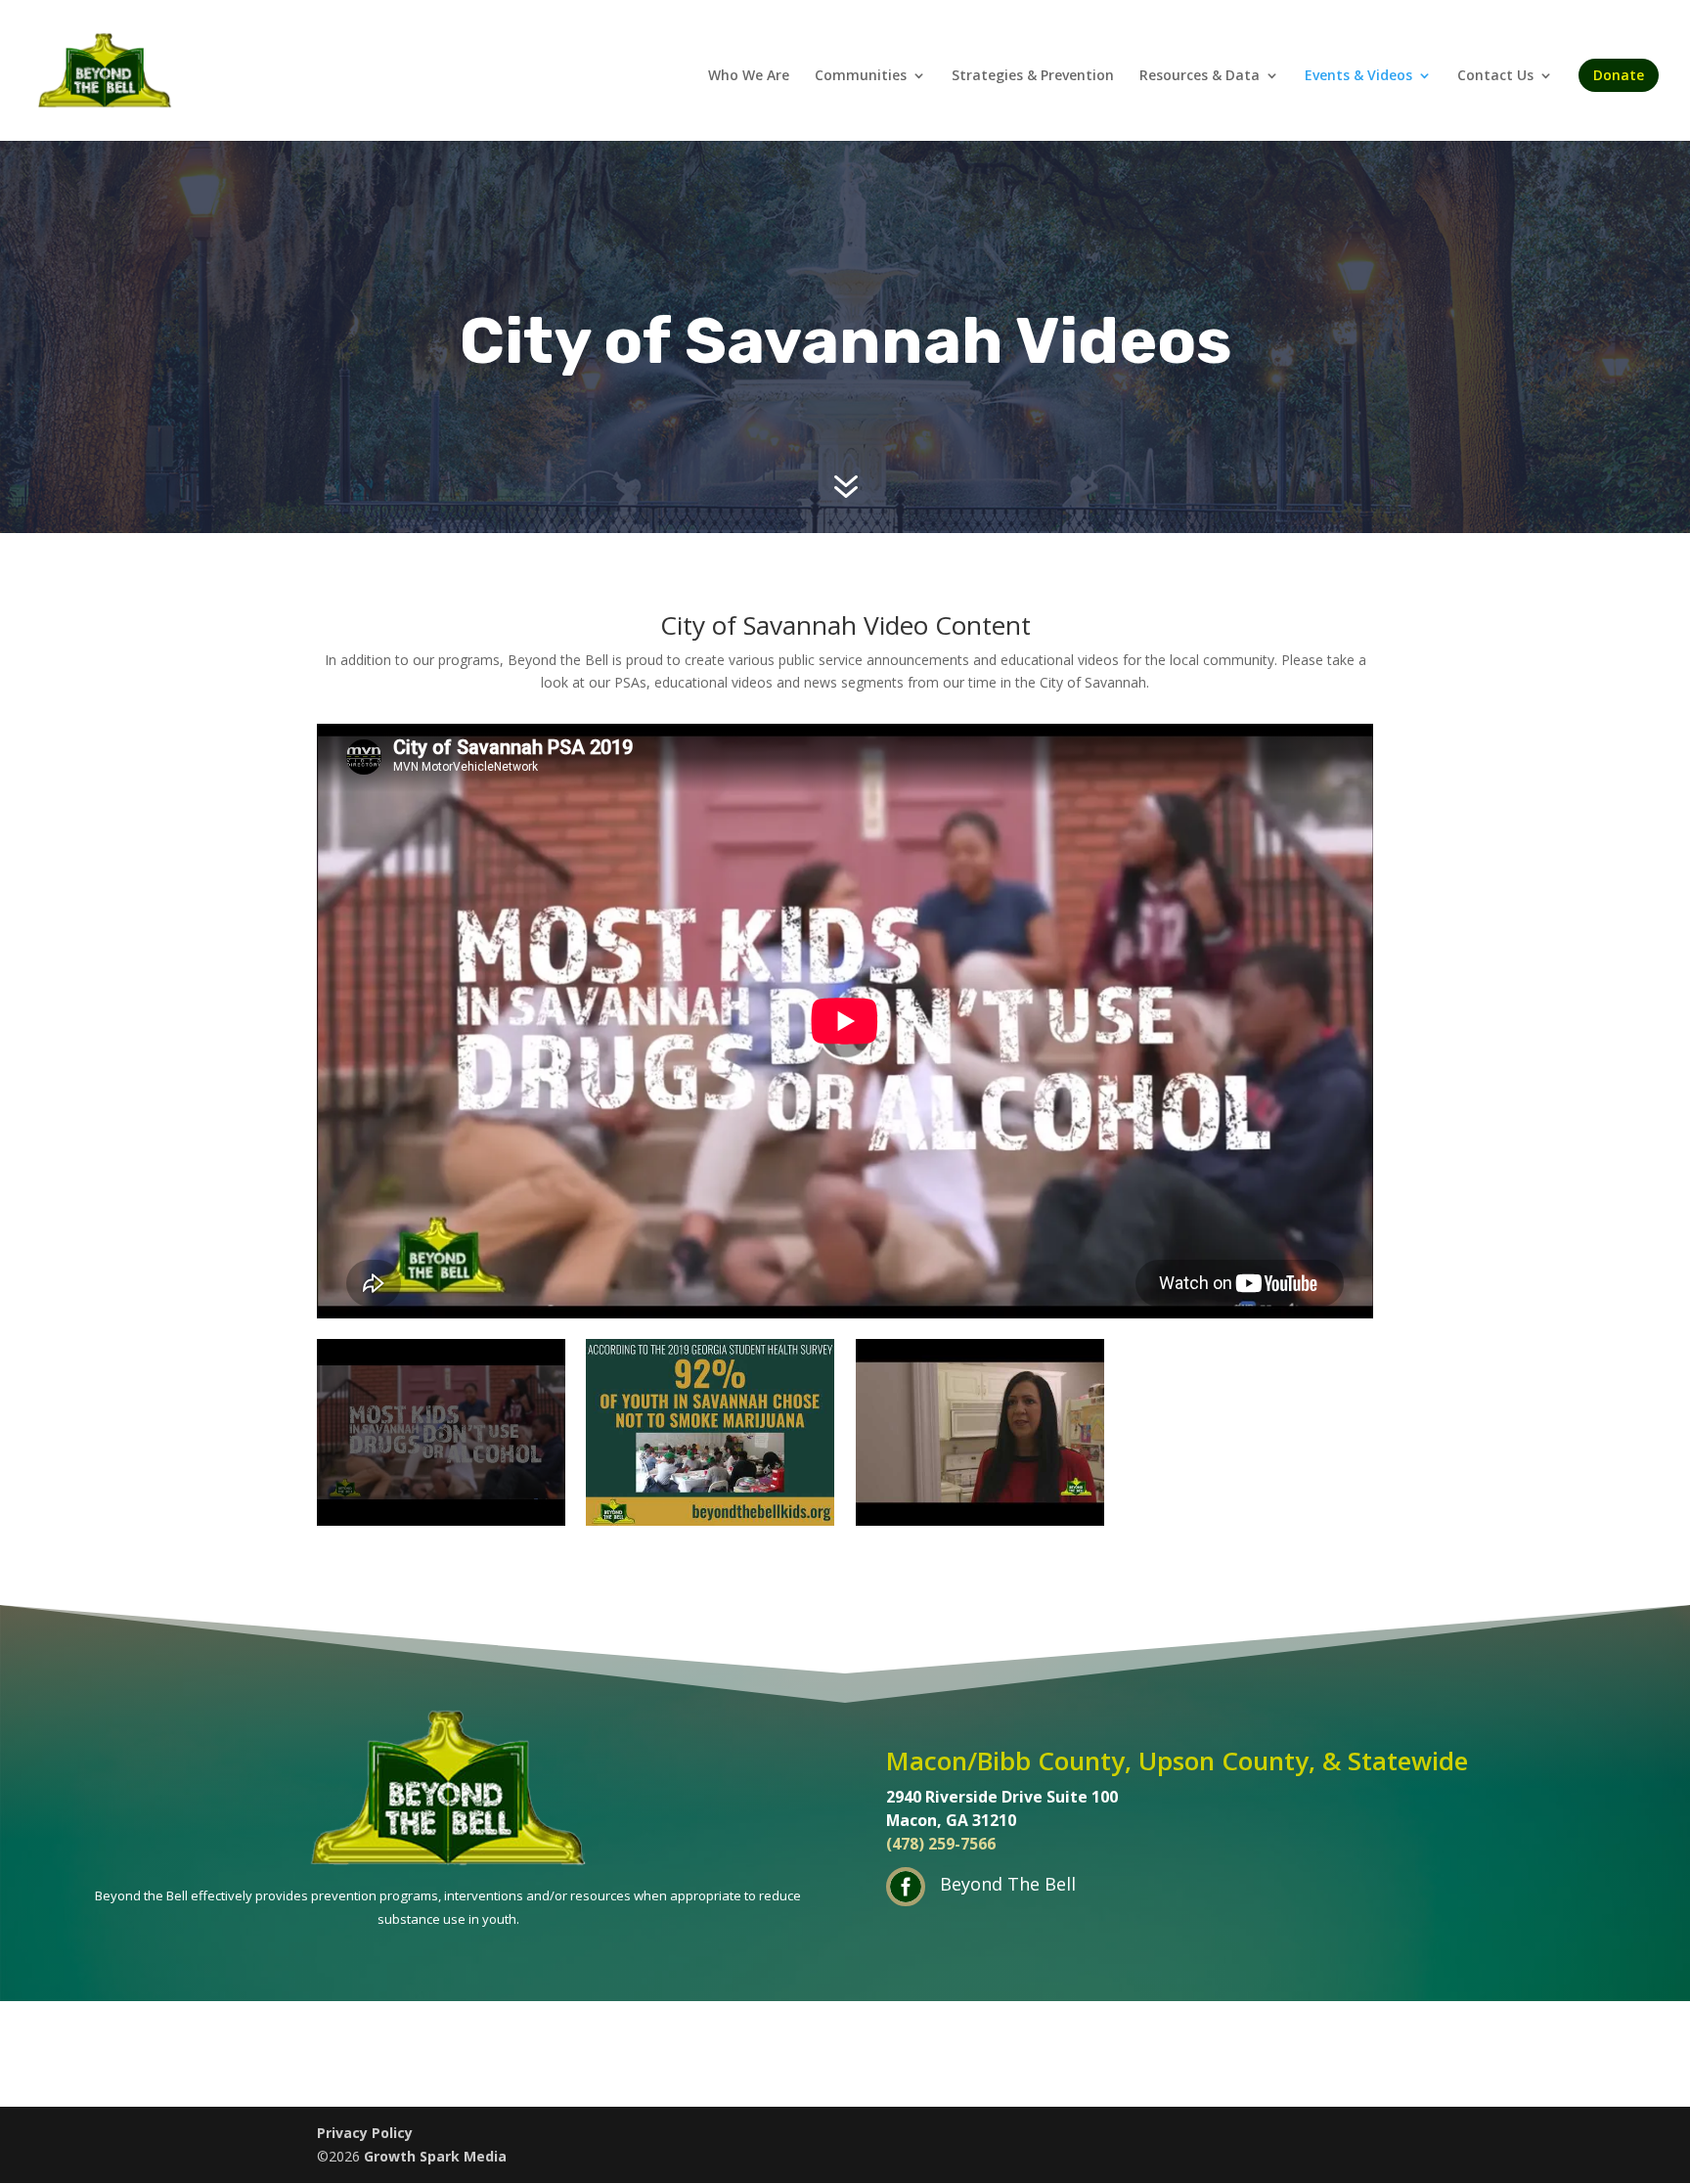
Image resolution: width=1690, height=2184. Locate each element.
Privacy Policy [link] (365, 2133)
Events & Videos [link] (1358, 76)
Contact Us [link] (1495, 76)
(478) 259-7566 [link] (941, 1844)
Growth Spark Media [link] (435, 2156)
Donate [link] (1619, 75)
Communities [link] (861, 76)
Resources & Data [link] (1200, 76)
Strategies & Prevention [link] (1033, 76)
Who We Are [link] (749, 76)
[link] (105, 69)
